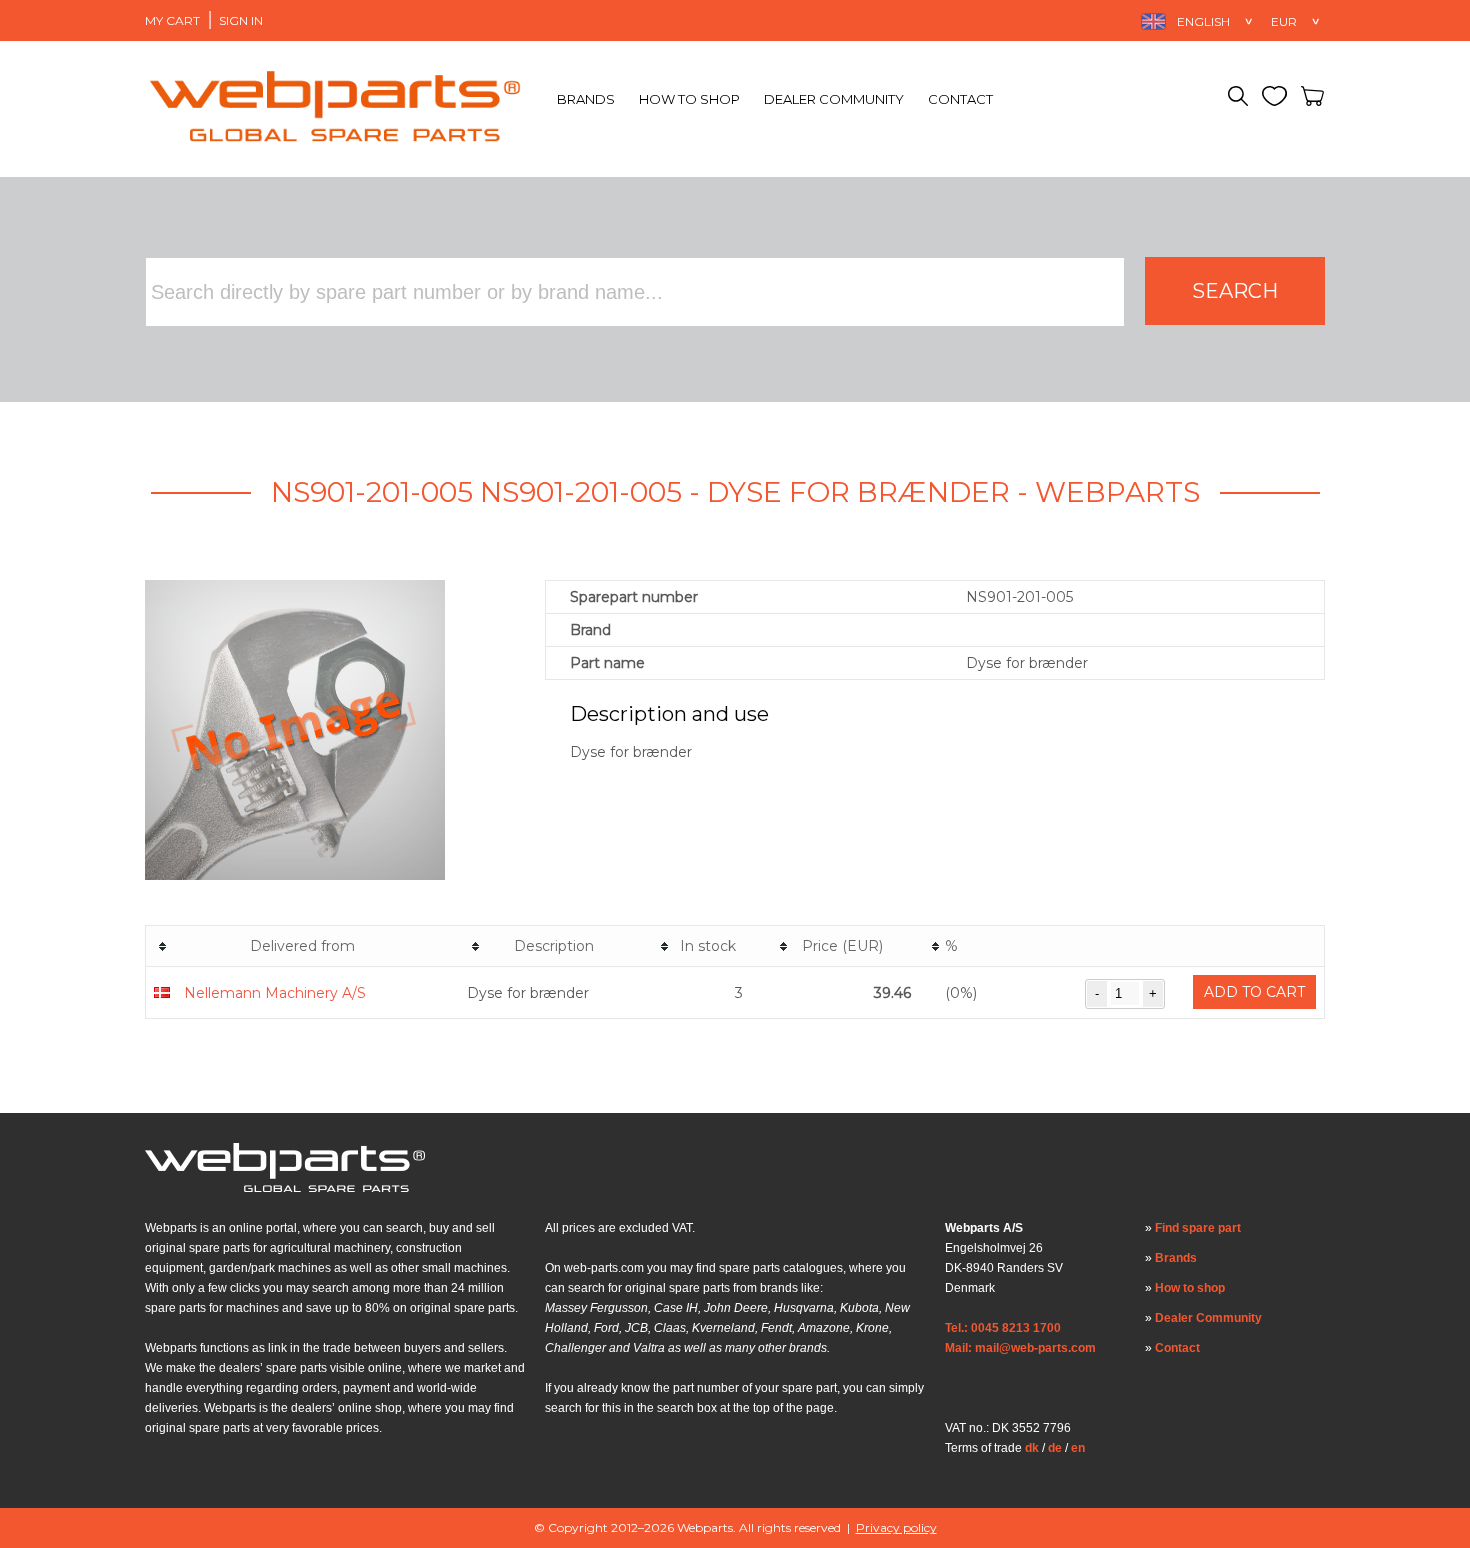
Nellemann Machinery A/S (275, 993)
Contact (960, 99)
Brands (586, 99)
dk (1032, 1448)
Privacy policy (896, 1527)
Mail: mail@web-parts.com (1020, 1348)
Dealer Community (834, 99)
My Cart (172, 20)
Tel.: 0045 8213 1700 (1003, 1328)
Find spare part (1198, 1228)
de (1055, 1448)
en (1078, 1448)
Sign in (241, 20)
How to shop (689, 99)
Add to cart (1254, 992)
